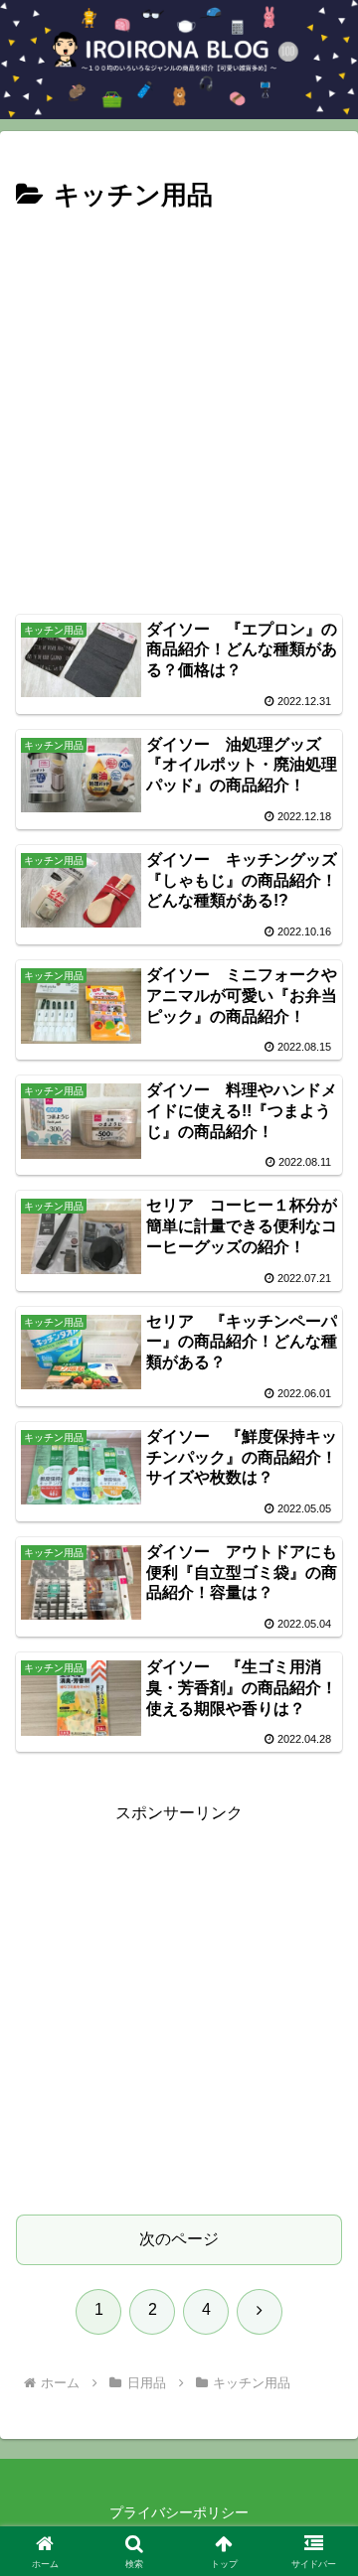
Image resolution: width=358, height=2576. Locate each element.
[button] (320, 2408)
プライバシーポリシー (179, 2512)
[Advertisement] (179, 407)
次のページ (179, 2239)
